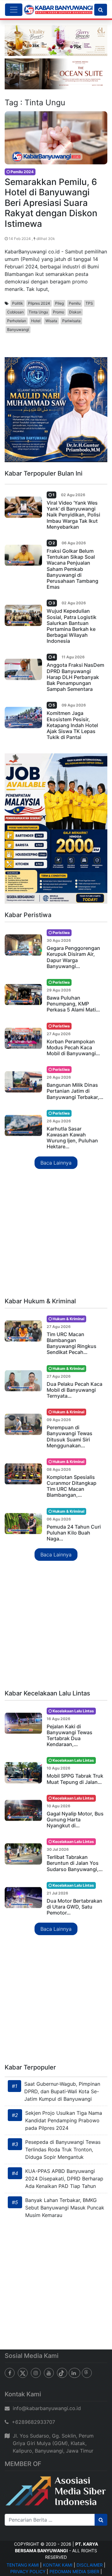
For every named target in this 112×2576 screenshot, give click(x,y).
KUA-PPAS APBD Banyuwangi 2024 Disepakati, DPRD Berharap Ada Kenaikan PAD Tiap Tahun (64, 2179)
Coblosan (15, 312)
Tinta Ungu (38, 312)
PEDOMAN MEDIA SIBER (74, 2571)
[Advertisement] (56, 1234)
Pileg (59, 303)
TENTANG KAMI (23, 2565)
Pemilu (75, 303)
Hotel (36, 321)
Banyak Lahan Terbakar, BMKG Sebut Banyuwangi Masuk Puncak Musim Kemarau (65, 2208)
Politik (18, 303)
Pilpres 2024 (39, 303)
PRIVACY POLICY (28, 2571)
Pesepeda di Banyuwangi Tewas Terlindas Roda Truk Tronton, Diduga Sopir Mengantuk (63, 2149)
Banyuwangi (18, 329)
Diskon (75, 312)
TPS (89, 303)
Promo (58, 312)
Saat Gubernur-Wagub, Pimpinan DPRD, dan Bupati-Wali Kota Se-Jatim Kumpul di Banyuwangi (62, 2091)
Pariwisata (71, 321)
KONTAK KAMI (58, 2565)
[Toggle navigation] (14, 10)
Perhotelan (17, 321)
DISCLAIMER (90, 2565)
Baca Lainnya (56, 1163)
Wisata (51, 321)
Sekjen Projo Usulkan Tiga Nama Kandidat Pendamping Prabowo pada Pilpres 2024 (64, 2120)
